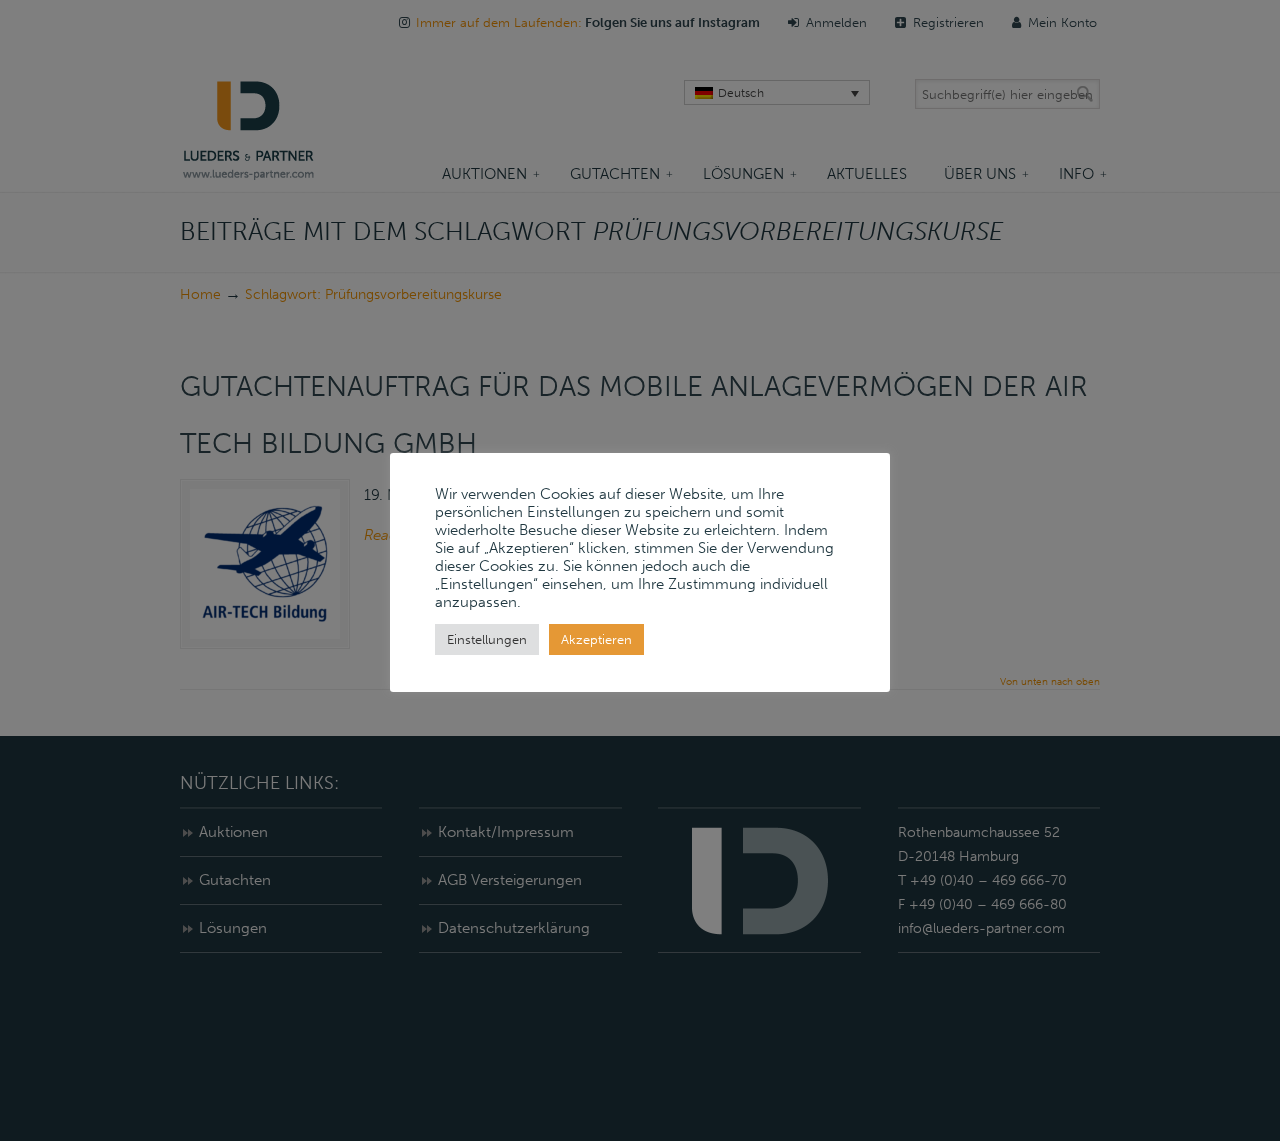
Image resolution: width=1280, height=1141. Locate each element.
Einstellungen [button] (487, 639)
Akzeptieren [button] (596, 639)
